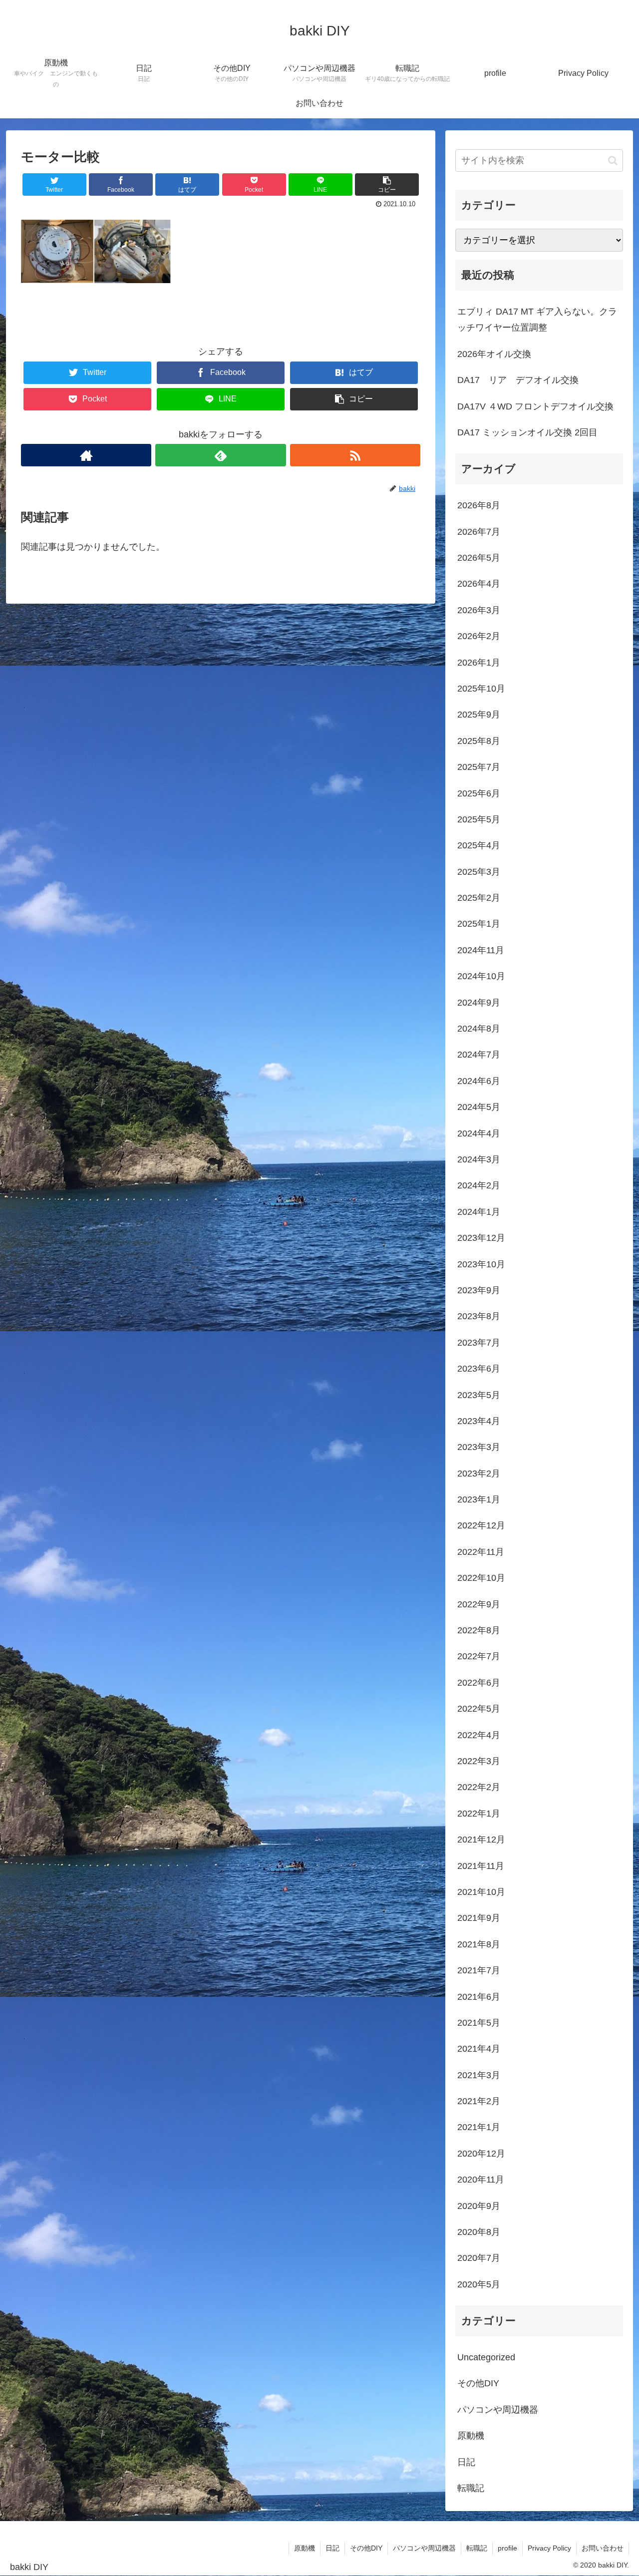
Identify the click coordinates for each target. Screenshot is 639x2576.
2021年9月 (479, 1918)
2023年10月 (481, 1264)
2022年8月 (479, 1630)
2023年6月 (479, 1369)
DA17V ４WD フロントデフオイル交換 (535, 406)
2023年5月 (479, 1395)
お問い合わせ (603, 2548)
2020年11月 (481, 2180)
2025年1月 (479, 924)
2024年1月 (479, 1212)
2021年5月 (479, 2023)
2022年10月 (481, 1578)
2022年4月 (479, 1735)
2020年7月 (479, 2258)
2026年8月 (479, 505)
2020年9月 (479, 2206)
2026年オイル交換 (494, 354)
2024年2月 (479, 1185)
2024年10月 (481, 976)
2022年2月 (479, 1787)
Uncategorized (486, 2357)
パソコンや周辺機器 (498, 2410)
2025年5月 (479, 819)
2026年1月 (479, 663)
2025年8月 (479, 741)
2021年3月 (479, 2075)
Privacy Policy (549, 2548)
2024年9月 (479, 1003)
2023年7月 (479, 1343)
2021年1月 (479, 2127)
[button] (613, 161)
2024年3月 (479, 1159)
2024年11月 (481, 950)
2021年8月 (479, 1944)
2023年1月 (479, 1499)
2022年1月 (479, 1814)
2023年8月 (479, 1316)
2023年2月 (479, 1473)
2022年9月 (479, 1604)
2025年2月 (479, 898)
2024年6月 (479, 1081)
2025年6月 (479, 793)
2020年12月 (481, 2154)
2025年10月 (481, 689)
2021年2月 (479, 2101)
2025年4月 (479, 845)
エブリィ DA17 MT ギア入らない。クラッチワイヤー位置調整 (537, 320)
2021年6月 (479, 1997)
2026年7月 (479, 532)
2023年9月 (479, 1290)
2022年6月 (479, 1683)
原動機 (471, 2436)
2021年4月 (479, 2049)
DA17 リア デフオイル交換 (518, 380)
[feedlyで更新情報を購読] (220, 455)
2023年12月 (481, 1238)
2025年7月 (479, 767)
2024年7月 (479, 1055)
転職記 (471, 2488)
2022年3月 (479, 1761)
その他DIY (478, 2383)
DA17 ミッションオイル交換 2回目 (527, 432)
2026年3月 (479, 610)
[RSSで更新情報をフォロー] (355, 455)
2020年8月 (479, 2232)
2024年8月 (479, 1029)
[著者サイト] (86, 455)
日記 (466, 2462)
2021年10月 (481, 1892)
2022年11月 (481, 1552)
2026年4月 (479, 584)
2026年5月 (479, 558)
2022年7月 (479, 1656)
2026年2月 (479, 636)
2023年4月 (479, 1421)
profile (507, 2548)
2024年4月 (479, 1133)
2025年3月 (479, 872)
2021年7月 (479, 1970)
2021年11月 (481, 1866)
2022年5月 (479, 1709)
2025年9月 (479, 715)
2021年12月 (481, 1840)
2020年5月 (479, 2284)
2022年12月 (481, 1525)
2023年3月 (479, 1447)
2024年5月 (479, 1107)
